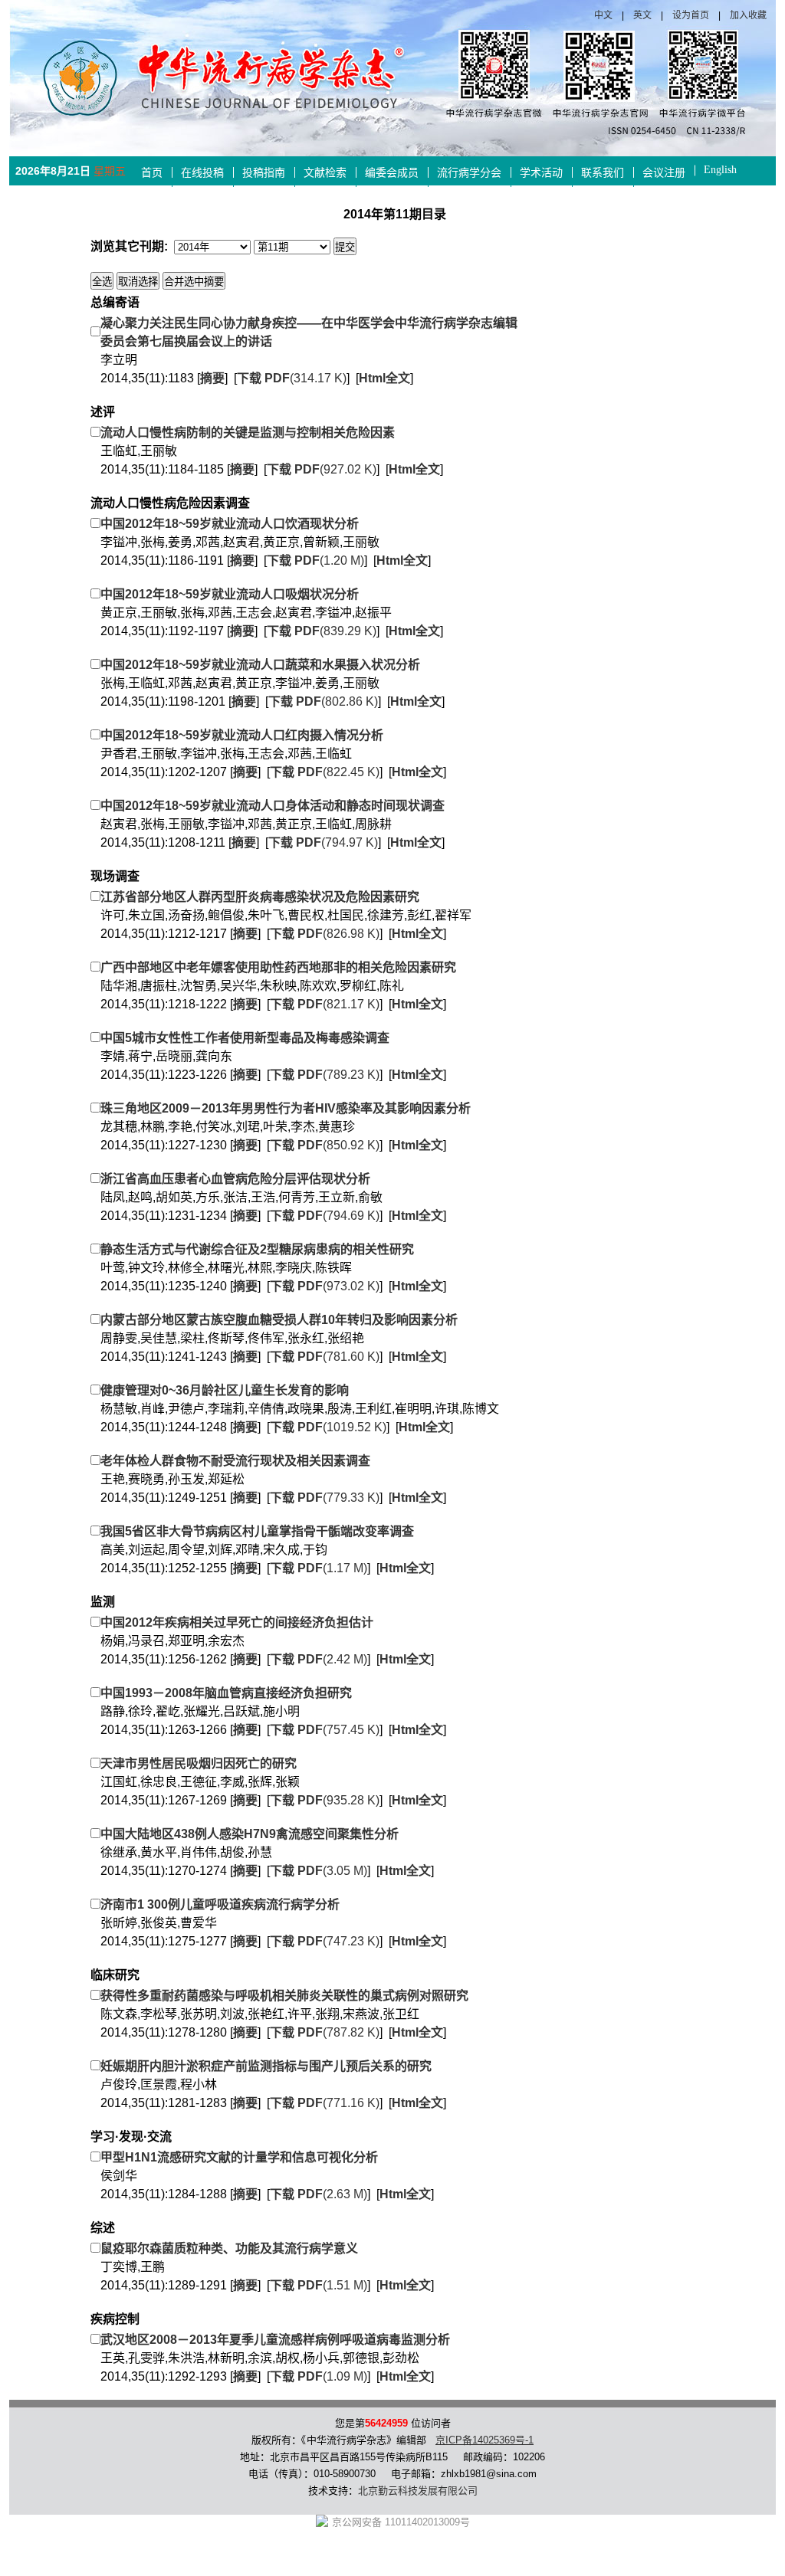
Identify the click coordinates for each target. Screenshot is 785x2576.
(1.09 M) (319, 2376)
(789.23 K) (325, 1075)
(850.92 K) (325, 1145)
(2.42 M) (319, 1659)
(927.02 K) (322, 469)
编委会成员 (392, 173)
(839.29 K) (322, 631)
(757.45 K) (325, 1730)
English (720, 170)
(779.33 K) (325, 1498)
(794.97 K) (323, 842)
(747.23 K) (325, 1941)
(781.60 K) (325, 1357)
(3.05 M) (319, 1871)
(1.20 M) (315, 560)
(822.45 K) (325, 772)
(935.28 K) (325, 1800)
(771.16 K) (325, 2103)
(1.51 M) (319, 2285)
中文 (603, 15)
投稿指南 (264, 173)
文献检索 (325, 173)
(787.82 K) (325, 2032)
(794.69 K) (325, 1216)
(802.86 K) (323, 701)
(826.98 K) (325, 934)
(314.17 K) (292, 378)
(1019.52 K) (328, 1427)
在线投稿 (202, 173)
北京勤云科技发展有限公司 (418, 2491)
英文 (642, 15)
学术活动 (541, 173)
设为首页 (691, 15)
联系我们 (603, 173)
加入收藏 (748, 15)
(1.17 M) (319, 1568)
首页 (152, 173)
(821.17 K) (325, 1004)
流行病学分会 (469, 173)
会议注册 (664, 173)
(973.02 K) (325, 1286)
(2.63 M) (319, 2194)
